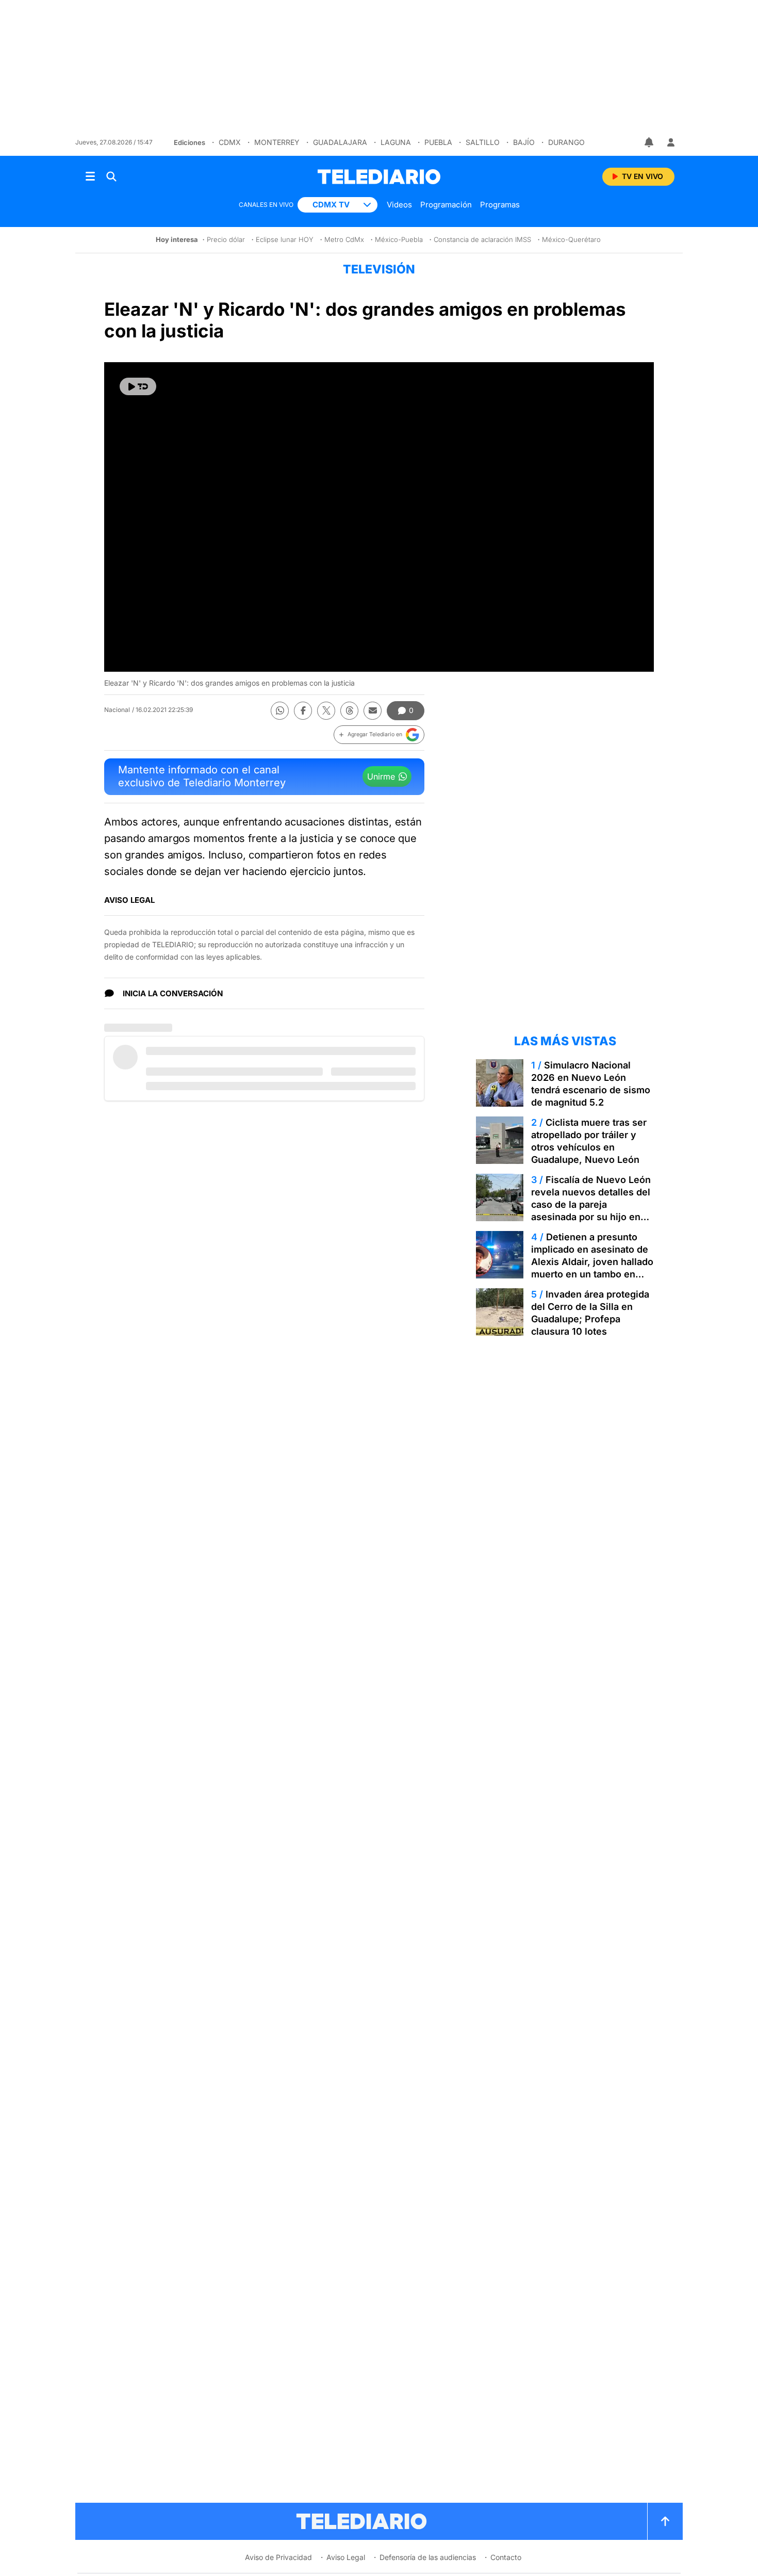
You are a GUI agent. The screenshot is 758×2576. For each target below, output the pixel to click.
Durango (566, 142)
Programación (446, 205)
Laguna (396, 142)
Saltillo (483, 142)
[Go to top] (665, 2521)
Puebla (438, 142)
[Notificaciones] (650, 142)
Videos (399, 205)
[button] (379, 735)
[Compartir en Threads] (349, 711)
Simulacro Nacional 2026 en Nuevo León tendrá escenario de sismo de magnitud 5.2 (591, 1084)
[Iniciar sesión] (671, 142)
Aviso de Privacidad (278, 2557)
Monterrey (277, 142)
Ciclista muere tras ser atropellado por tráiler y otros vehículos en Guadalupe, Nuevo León (589, 1141)
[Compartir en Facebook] (303, 711)
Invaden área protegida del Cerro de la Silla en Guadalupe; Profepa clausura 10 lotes (590, 1313)
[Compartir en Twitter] (326, 711)
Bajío (524, 142)
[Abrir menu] (90, 176)
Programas (500, 205)
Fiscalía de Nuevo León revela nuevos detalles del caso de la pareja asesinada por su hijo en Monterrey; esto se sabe (591, 1204)
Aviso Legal (346, 2557)
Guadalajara (340, 142)
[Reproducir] (138, 386)
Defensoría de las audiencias (428, 2557)
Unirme (381, 776)
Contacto (506, 2557)
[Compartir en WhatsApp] (280, 711)
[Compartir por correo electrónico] (373, 711)
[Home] (379, 177)
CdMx (230, 142)
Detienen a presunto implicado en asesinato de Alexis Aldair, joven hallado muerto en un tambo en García (592, 1262)
